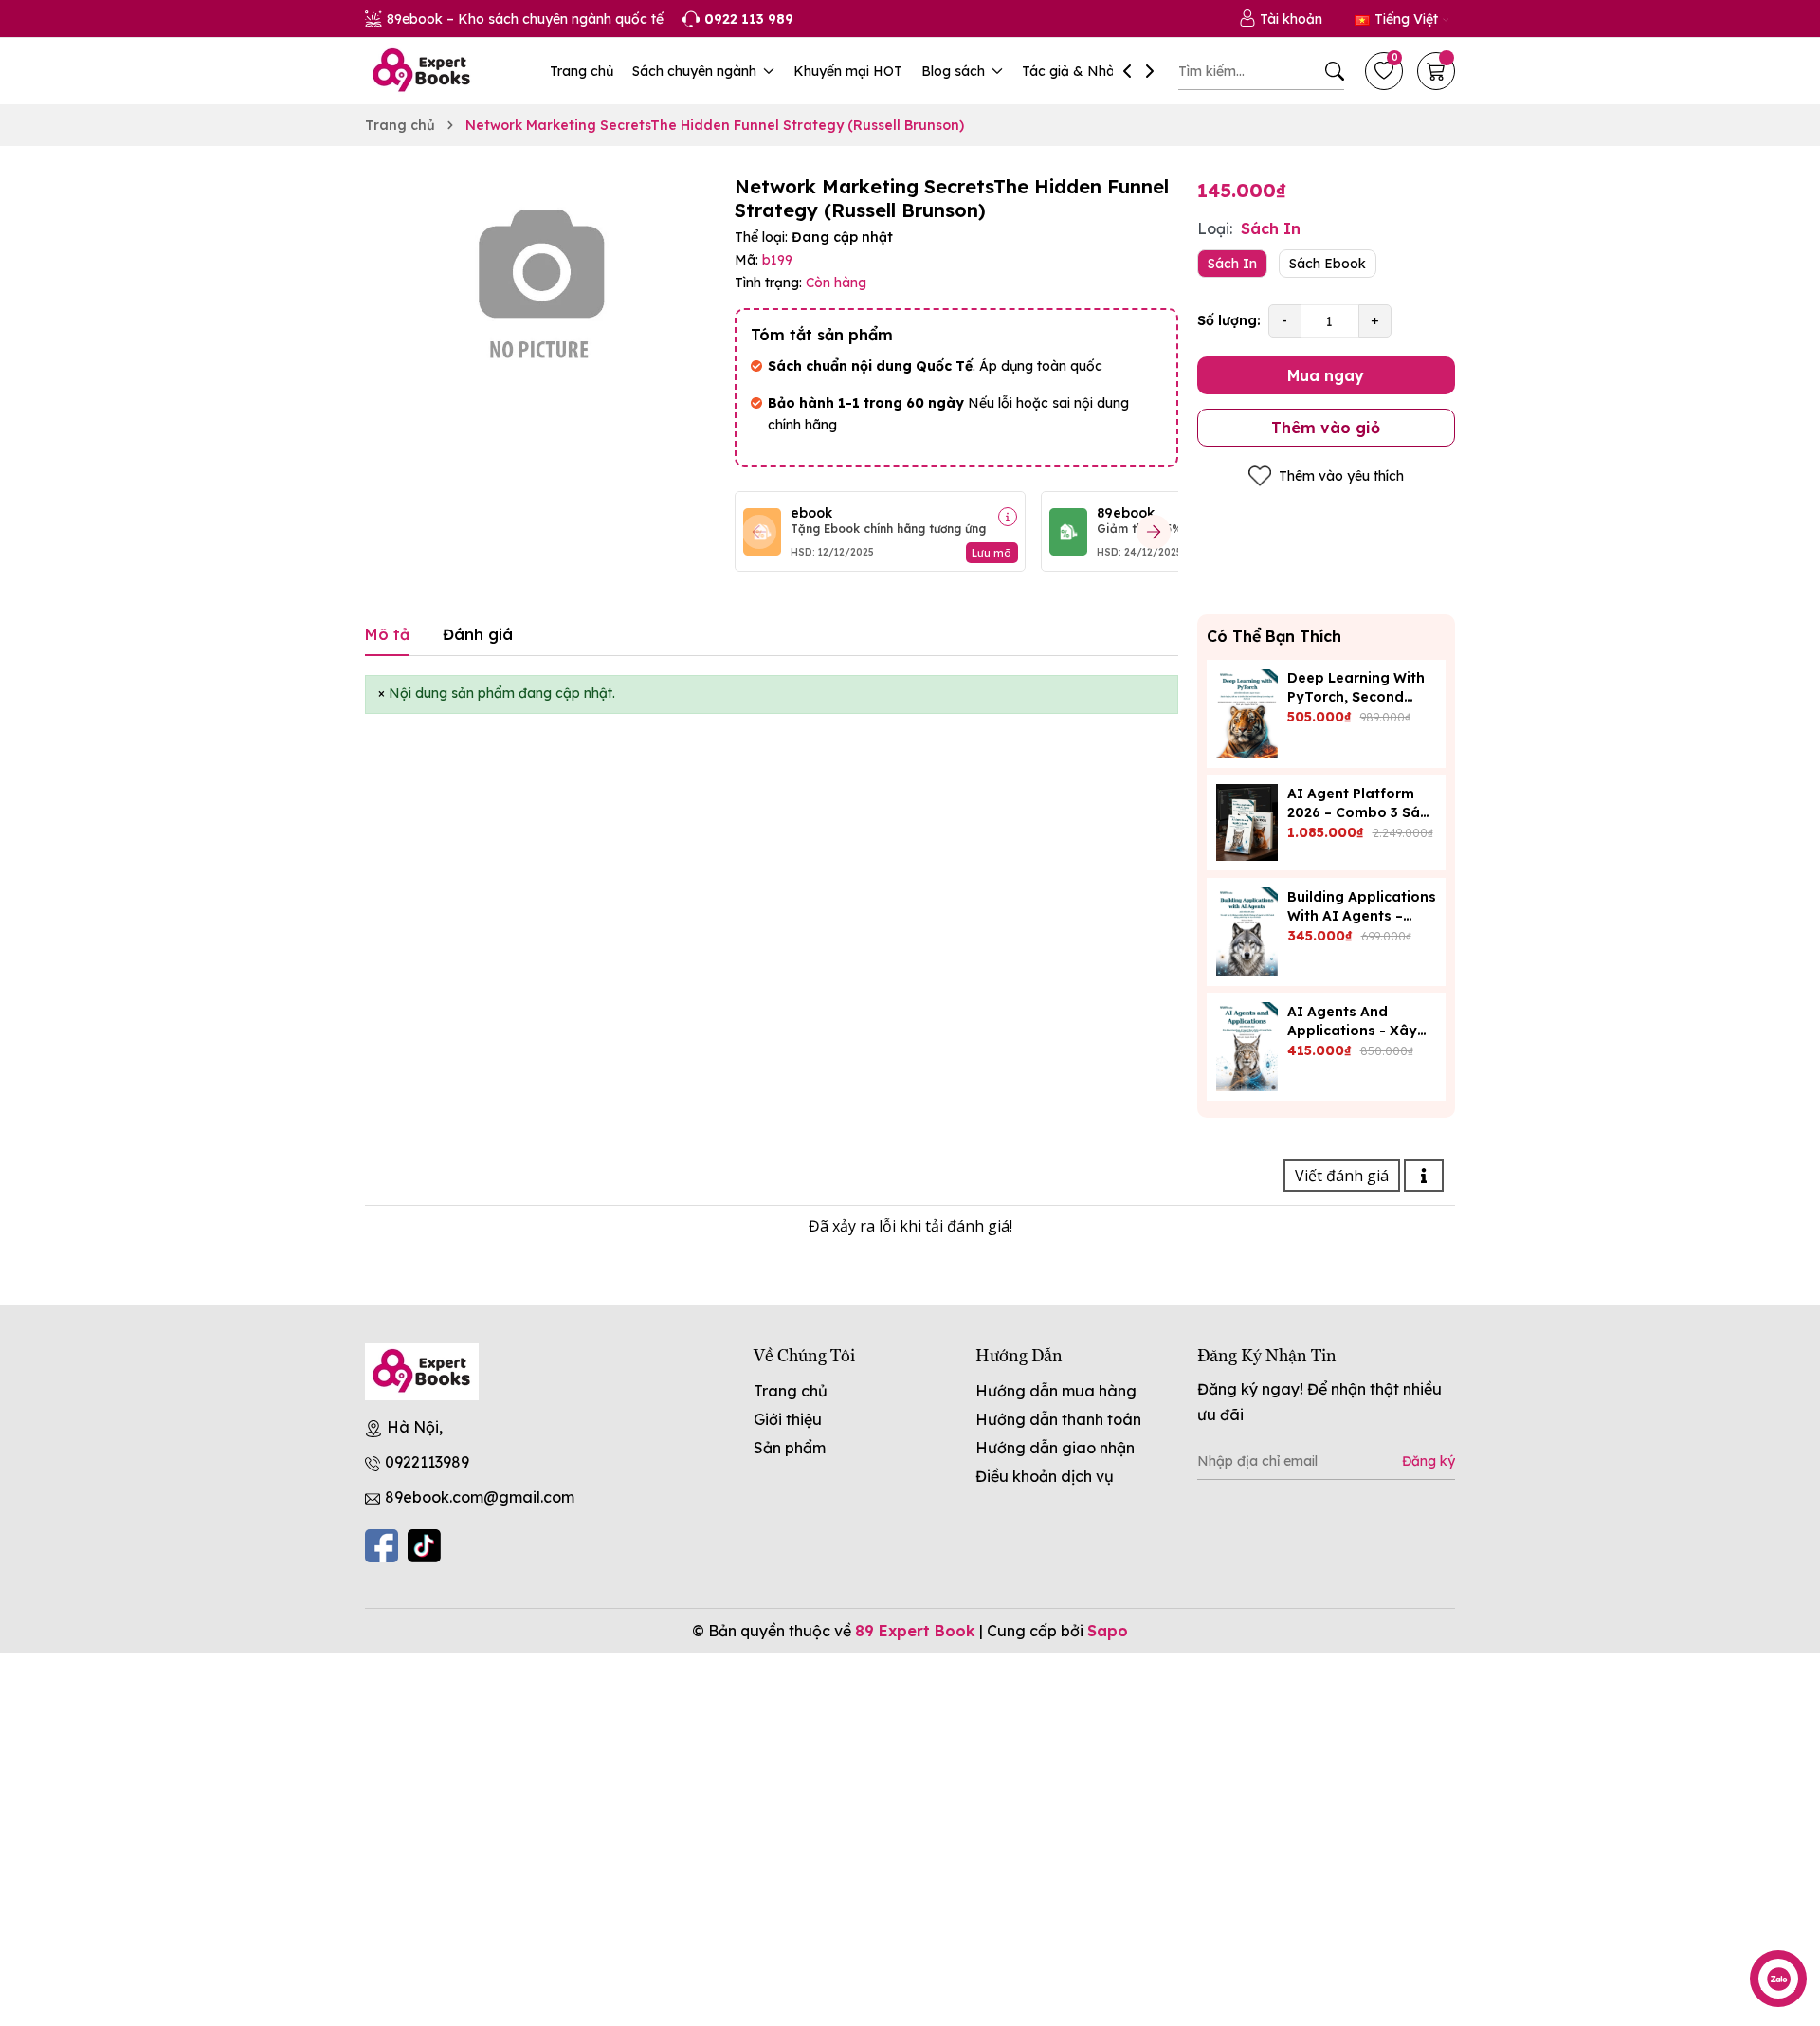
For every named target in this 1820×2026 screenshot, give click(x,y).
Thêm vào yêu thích (1341, 476)
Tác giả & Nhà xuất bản (1099, 71)
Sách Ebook (1328, 264)
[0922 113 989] (738, 19)
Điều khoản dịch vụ (1045, 1476)
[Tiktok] (424, 1546)
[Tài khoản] (1281, 19)
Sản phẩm (790, 1448)
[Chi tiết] (1008, 517)
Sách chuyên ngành (696, 71)
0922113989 (427, 1462)
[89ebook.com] (422, 1372)
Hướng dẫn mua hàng (1056, 1391)
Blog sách (955, 71)
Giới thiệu (788, 1419)
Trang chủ (582, 71)
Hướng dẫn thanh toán (1058, 1419)
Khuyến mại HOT (848, 71)
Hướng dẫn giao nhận (1055, 1448)
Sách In (1232, 264)
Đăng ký (1429, 1461)
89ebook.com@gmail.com (480, 1497)
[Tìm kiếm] (1335, 71)
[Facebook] (382, 1546)
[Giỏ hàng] (1436, 71)
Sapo (1108, 1631)
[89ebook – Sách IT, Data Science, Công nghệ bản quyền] (422, 71)
